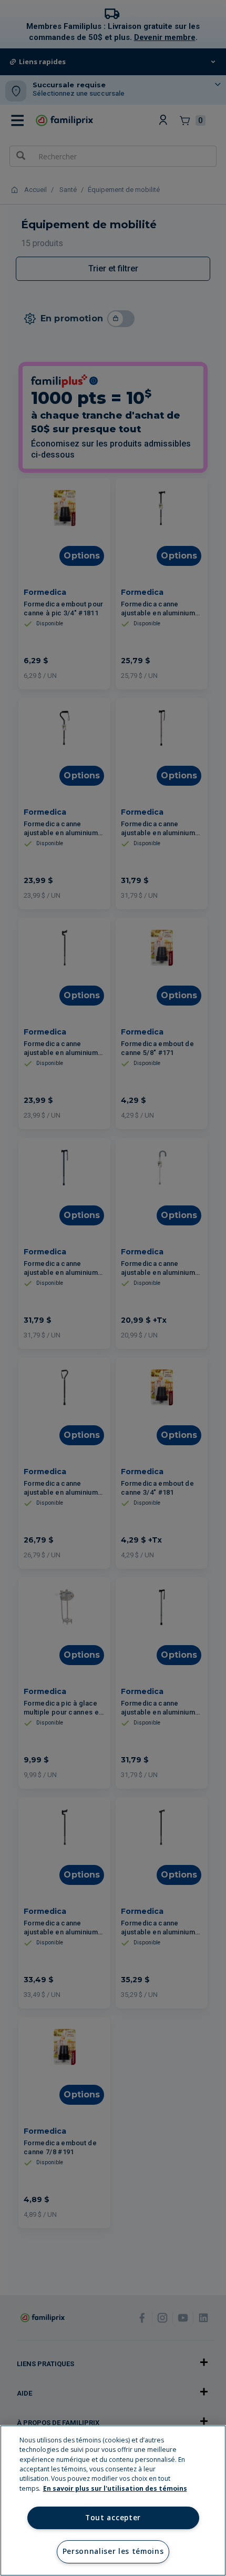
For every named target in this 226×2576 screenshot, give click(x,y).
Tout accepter (113, 2518)
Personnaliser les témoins (113, 2551)
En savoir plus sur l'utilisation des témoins (115, 2488)
